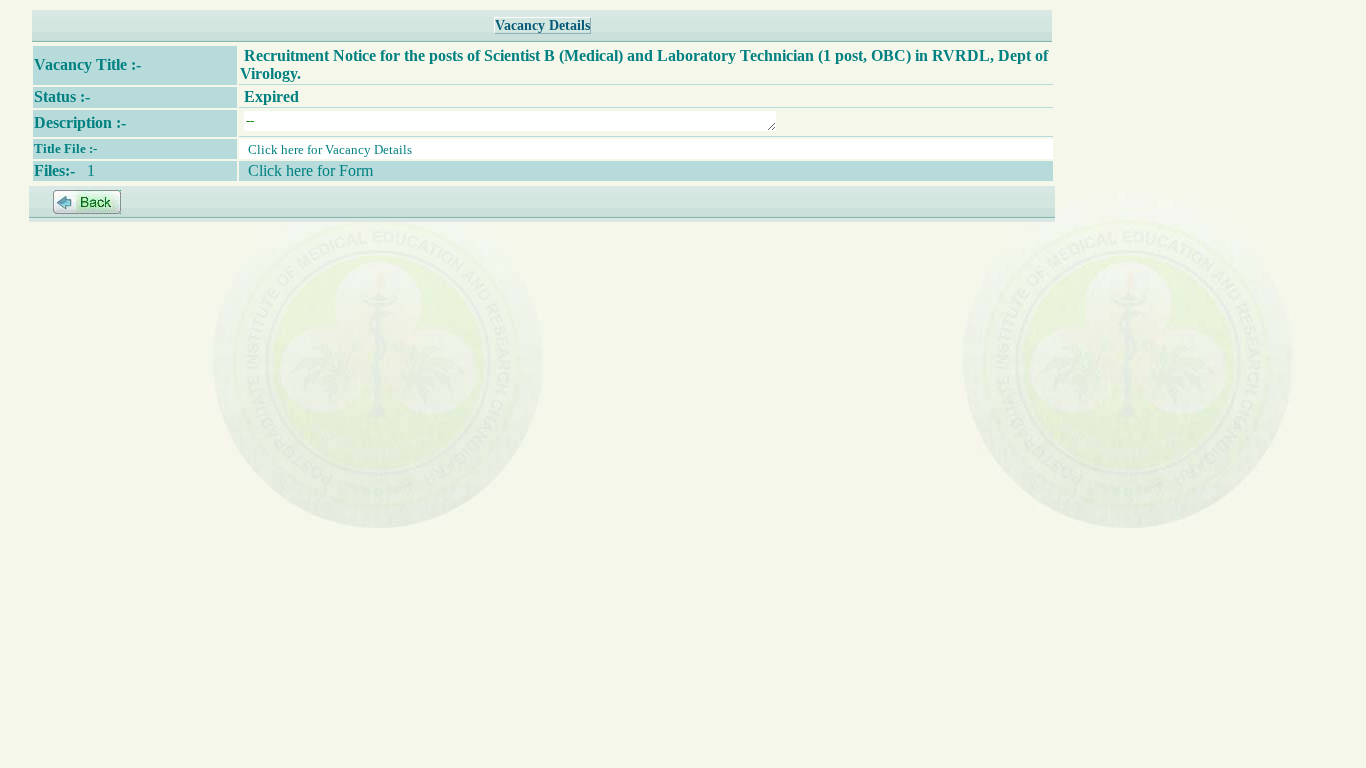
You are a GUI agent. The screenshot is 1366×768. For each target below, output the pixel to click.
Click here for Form (310, 170)
